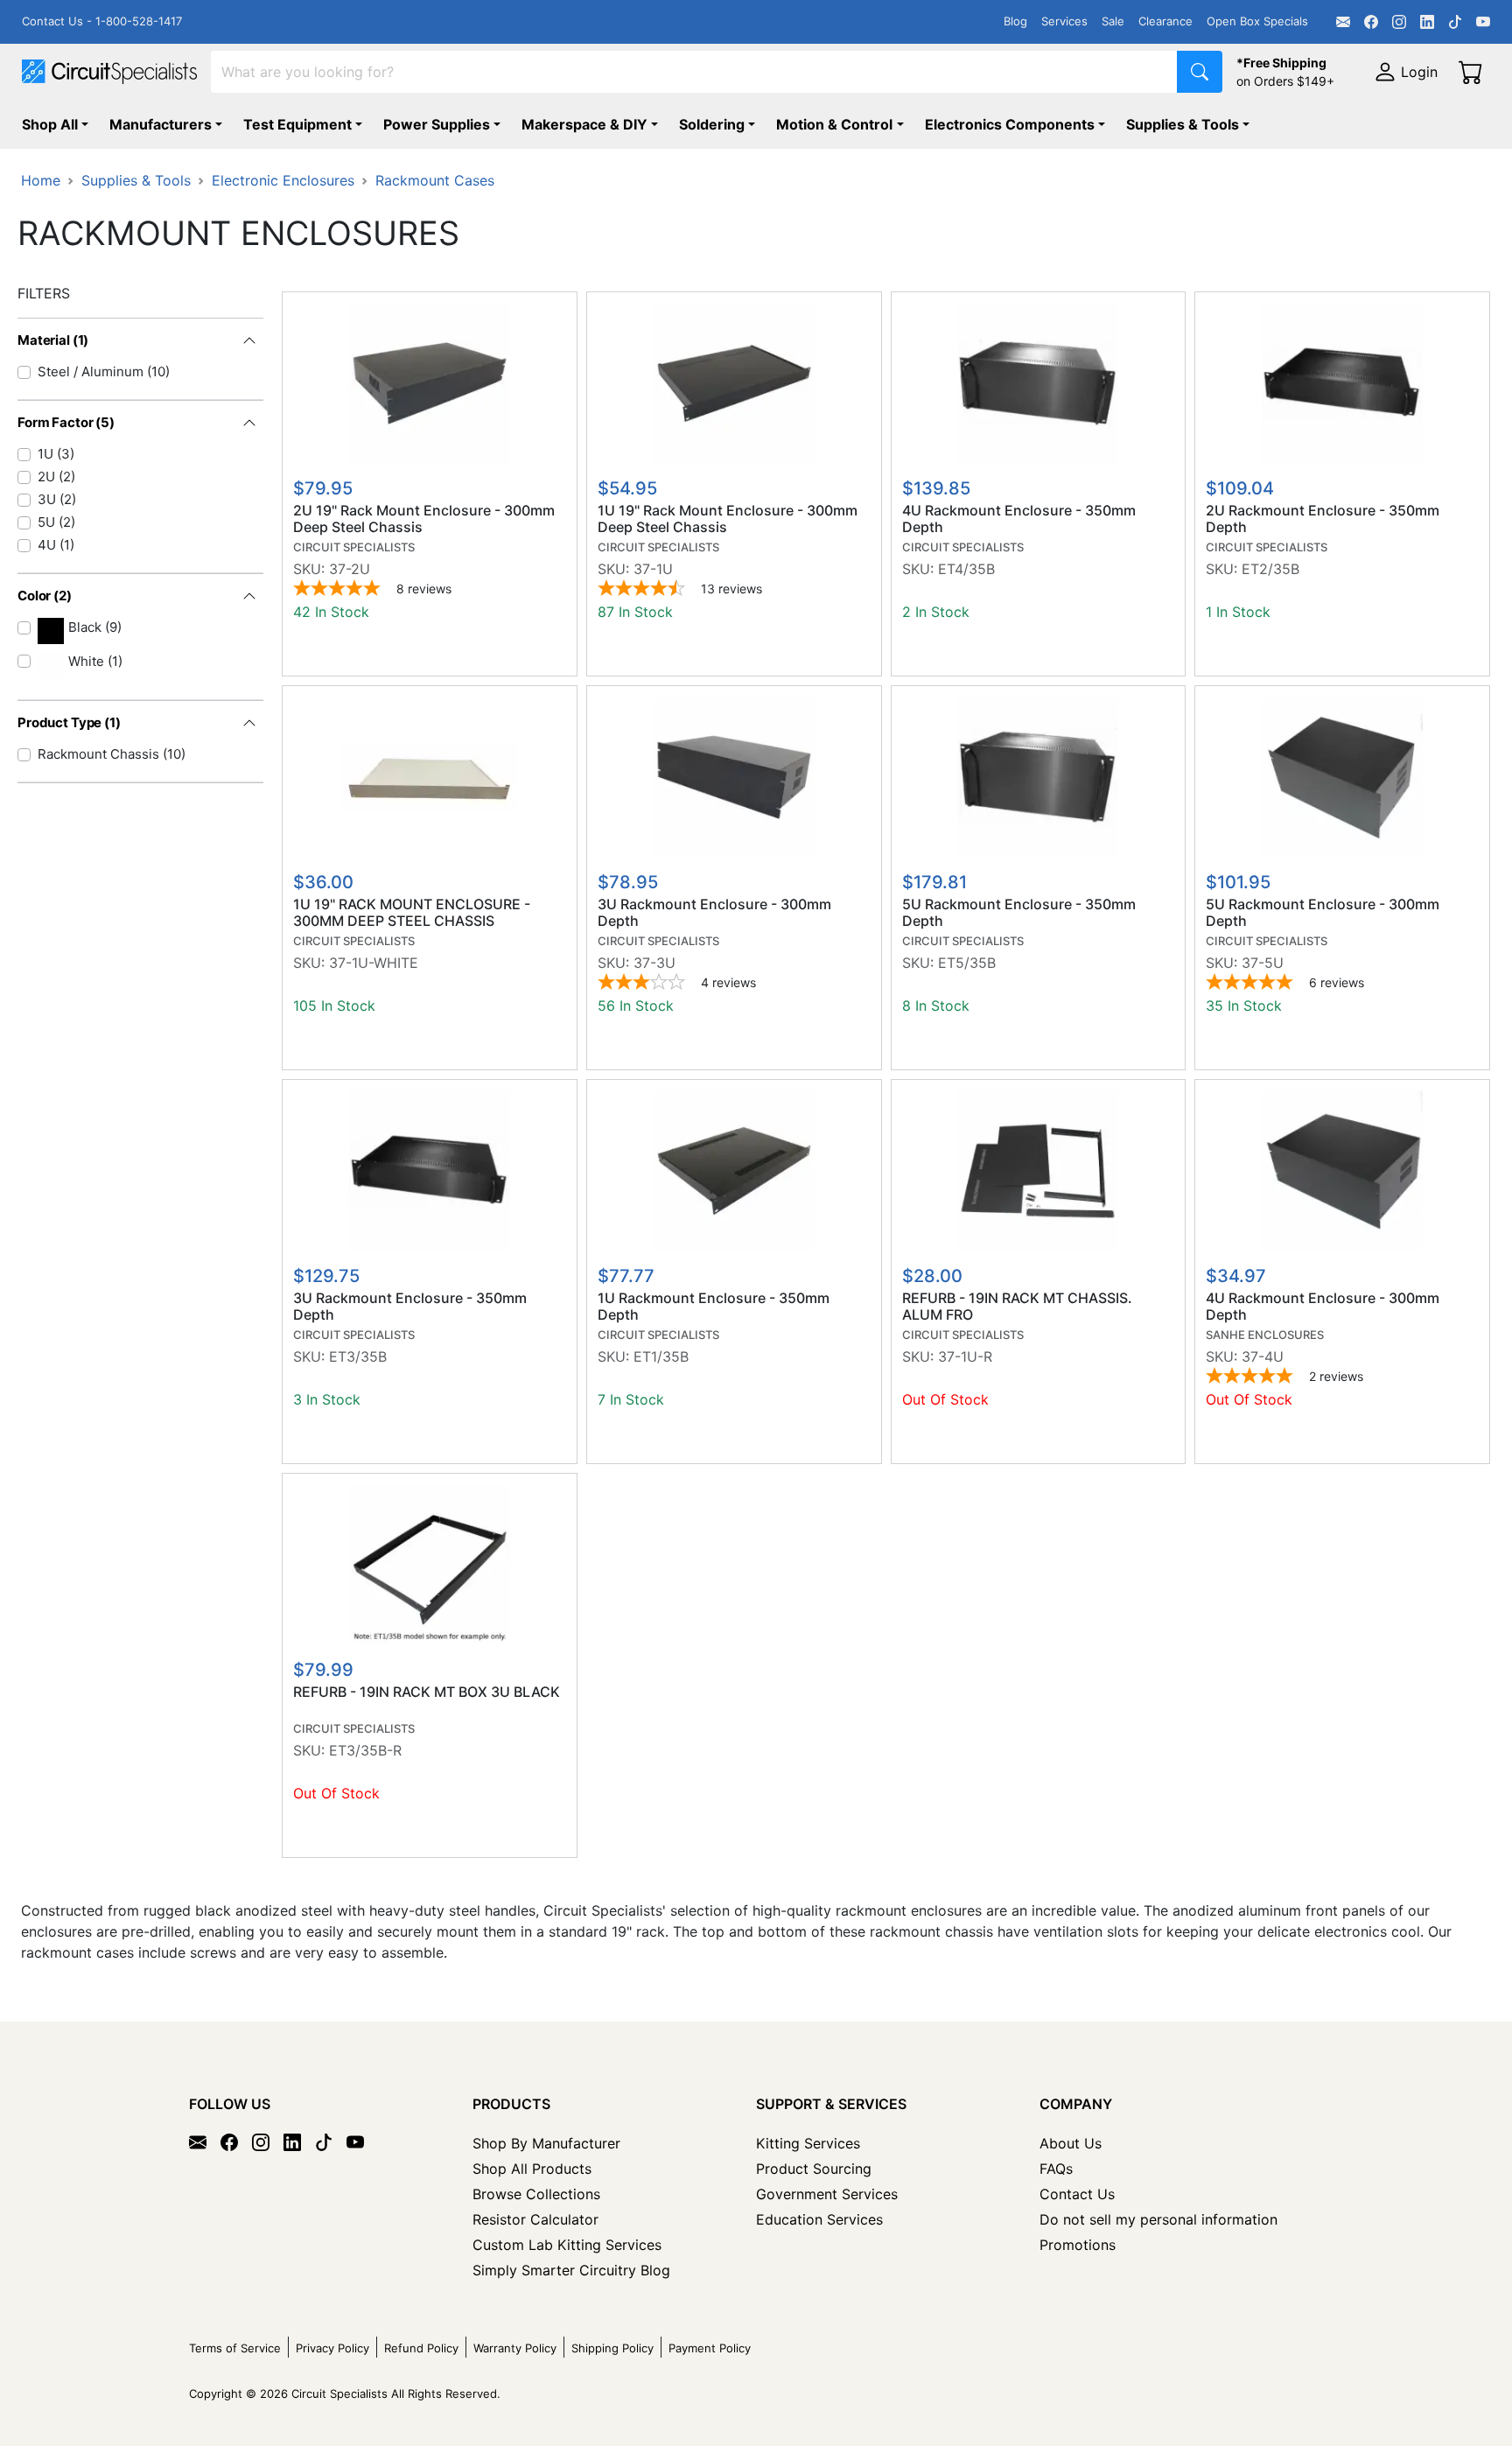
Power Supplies (437, 124)
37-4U (1263, 1356)
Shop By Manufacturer (546, 2143)
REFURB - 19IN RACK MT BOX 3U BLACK (427, 1692)
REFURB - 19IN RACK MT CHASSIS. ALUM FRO (1017, 1307)
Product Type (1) (69, 722)
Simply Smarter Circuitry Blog (571, 2270)
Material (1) (53, 340)
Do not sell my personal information (1158, 2219)
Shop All (50, 124)
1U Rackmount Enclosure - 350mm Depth (714, 1307)
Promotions (1078, 2245)
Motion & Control (834, 124)
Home (41, 180)
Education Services (819, 2219)
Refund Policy (421, 2348)
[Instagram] (1399, 22)
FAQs (1056, 2169)
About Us (1071, 2143)
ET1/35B (661, 1356)
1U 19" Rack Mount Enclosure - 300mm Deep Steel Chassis (728, 519)
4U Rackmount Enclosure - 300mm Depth (1323, 1307)
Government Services (827, 2194)
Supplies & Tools (1183, 124)
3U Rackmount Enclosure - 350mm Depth (410, 1307)
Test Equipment (297, 124)
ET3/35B (358, 1356)
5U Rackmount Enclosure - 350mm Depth (1019, 913)
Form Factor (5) (66, 422)
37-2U (350, 569)
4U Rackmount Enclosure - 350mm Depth (1019, 519)
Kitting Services (808, 2143)
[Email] (1343, 22)
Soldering (712, 124)
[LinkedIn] (1427, 22)
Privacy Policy (332, 2348)
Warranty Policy (515, 2348)
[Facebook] (1371, 22)
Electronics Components (1010, 124)
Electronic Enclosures (283, 180)
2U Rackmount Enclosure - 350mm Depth (1323, 519)
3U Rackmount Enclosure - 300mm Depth (714, 913)
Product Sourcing (814, 2169)
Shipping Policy (612, 2348)
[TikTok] (1455, 22)
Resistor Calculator (535, 2219)
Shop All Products (532, 2169)
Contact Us (1077, 2194)
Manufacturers (161, 124)
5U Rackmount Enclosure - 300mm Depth (1323, 913)
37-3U (654, 963)
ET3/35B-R (365, 1750)
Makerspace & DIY (584, 124)
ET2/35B (1270, 569)
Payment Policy (710, 2348)
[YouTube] (1483, 22)
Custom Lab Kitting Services (567, 2245)
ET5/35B (967, 963)
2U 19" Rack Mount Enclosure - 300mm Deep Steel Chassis (424, 519)
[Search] (1200, 72)
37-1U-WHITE (374, 963)
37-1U (653, 569)
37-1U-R (965, 1356)
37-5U (1263, 963)
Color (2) (45, 596)
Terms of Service (235, 2348)
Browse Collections (536, 2194)
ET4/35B (966, 569)
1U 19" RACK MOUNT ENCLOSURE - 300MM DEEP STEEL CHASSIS (412, 913)
